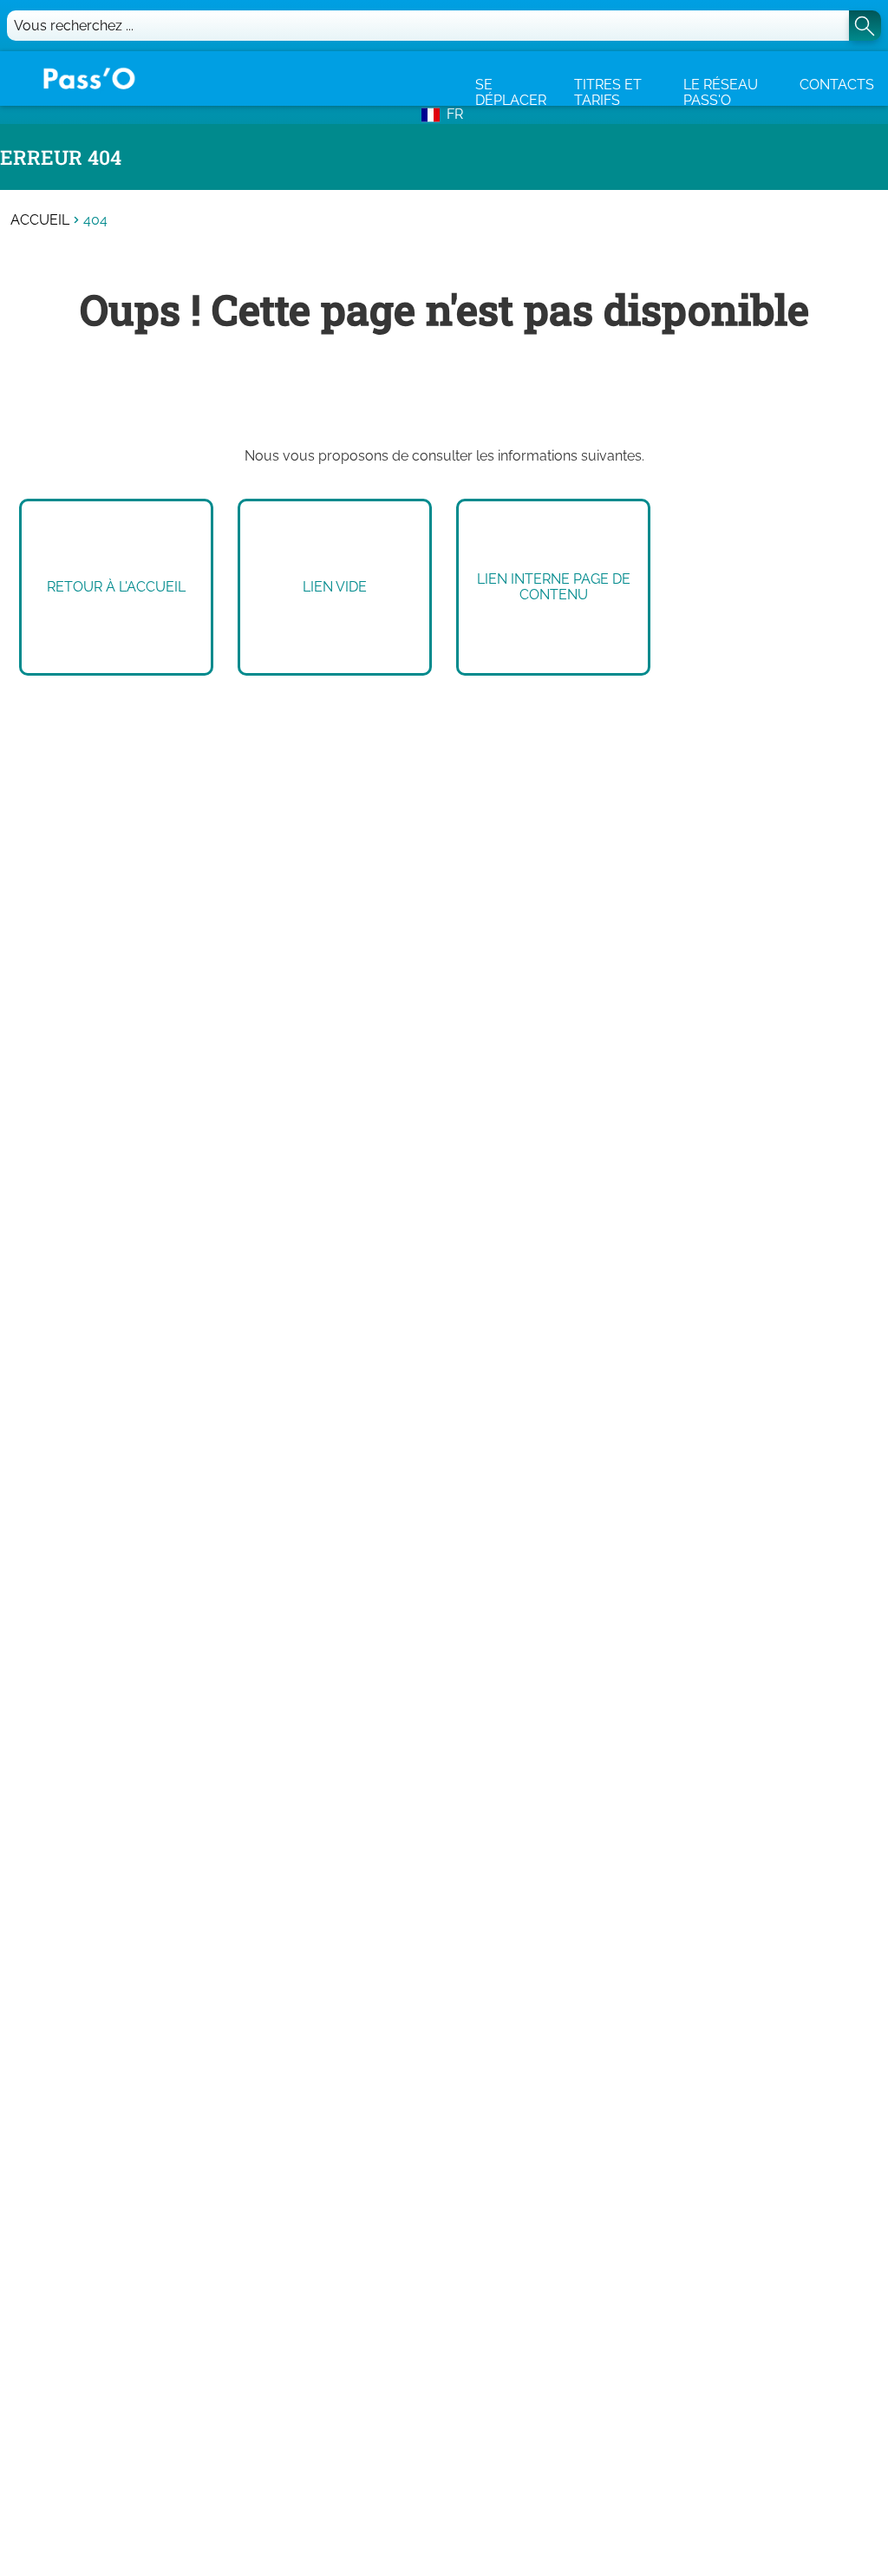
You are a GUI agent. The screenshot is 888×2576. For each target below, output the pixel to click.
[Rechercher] (865, 26)
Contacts (837, 85)
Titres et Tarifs (608, 92)
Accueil (40, 220)
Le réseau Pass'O (721, 92)
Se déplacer (511, 92)
